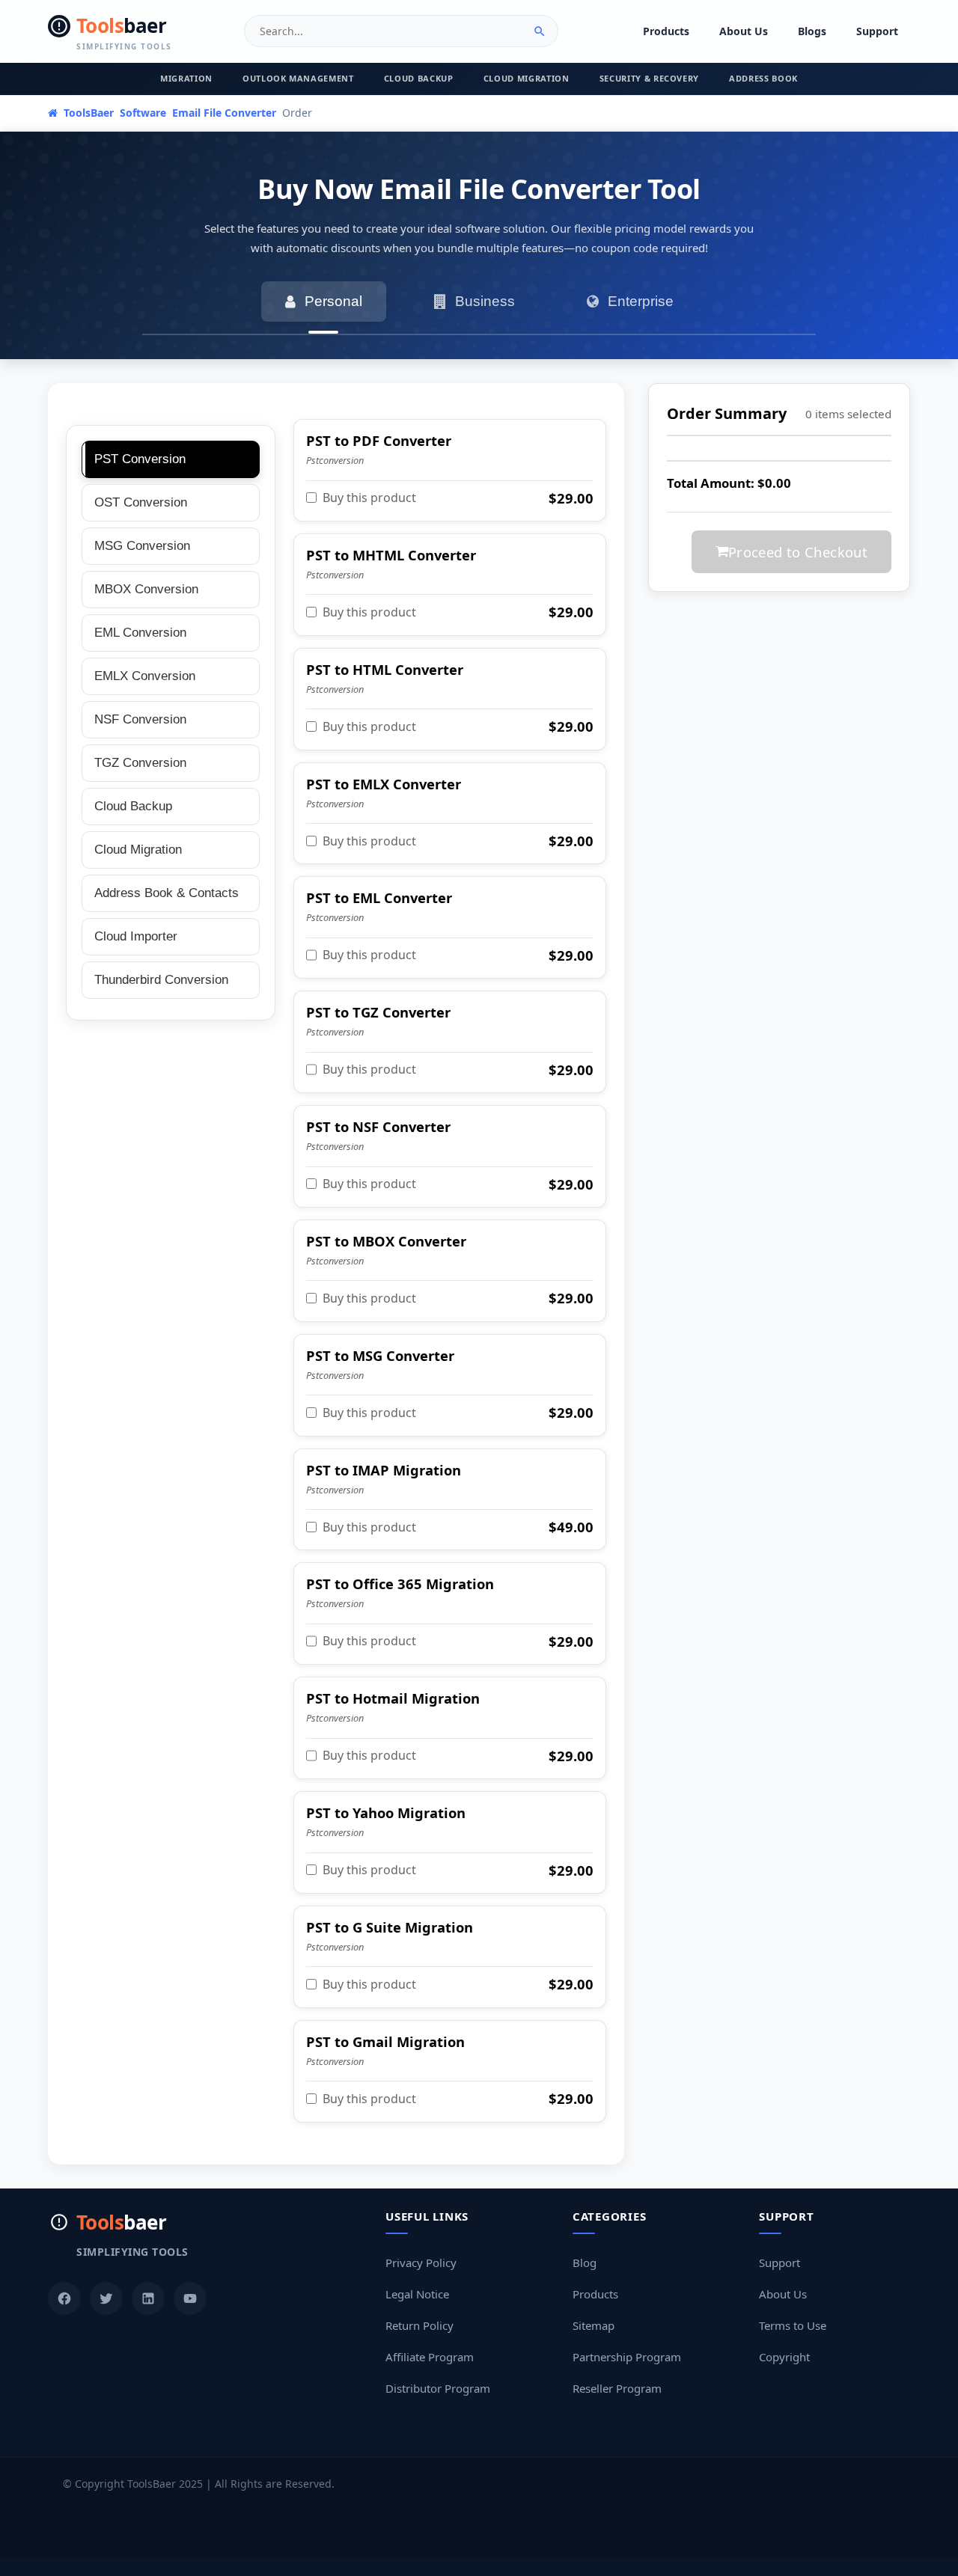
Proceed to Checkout (798, 552)
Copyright (784, 2357)
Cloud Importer (136, 936)
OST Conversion (141, 502)
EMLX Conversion (145, 676)
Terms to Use (793, 2325)
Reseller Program (617, 2388)
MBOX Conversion (146, 589)
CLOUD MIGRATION (527, 78)
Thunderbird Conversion (161, 980)
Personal (333, 301)
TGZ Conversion (140, 763)
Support (877, 31)
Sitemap (594, 2325)
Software (143, 113)
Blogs (812, 31)
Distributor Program (438, 2388)
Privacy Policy (421, 2263)
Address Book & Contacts (167, 893)
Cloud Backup (133, 806)
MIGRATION (186, 78)
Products (666, 31)
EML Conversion (140, 633)
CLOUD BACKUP (419, 78)
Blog (585, 2263)
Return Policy (419, 2325)
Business (485, 301)
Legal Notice (417, 2294)
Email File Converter (224, 113)
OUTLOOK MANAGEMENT (298, 78)
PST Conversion (140, 459)
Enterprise (641, 301)
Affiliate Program (430, 2357)
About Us (744, 31)
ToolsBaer (87, 113)
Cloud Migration (138, 850)
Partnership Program (627, 2357)
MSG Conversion (142, 546)
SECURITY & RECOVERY (650, 78)
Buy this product (369, 498)
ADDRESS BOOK (763, 78)
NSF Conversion (140, 719)
